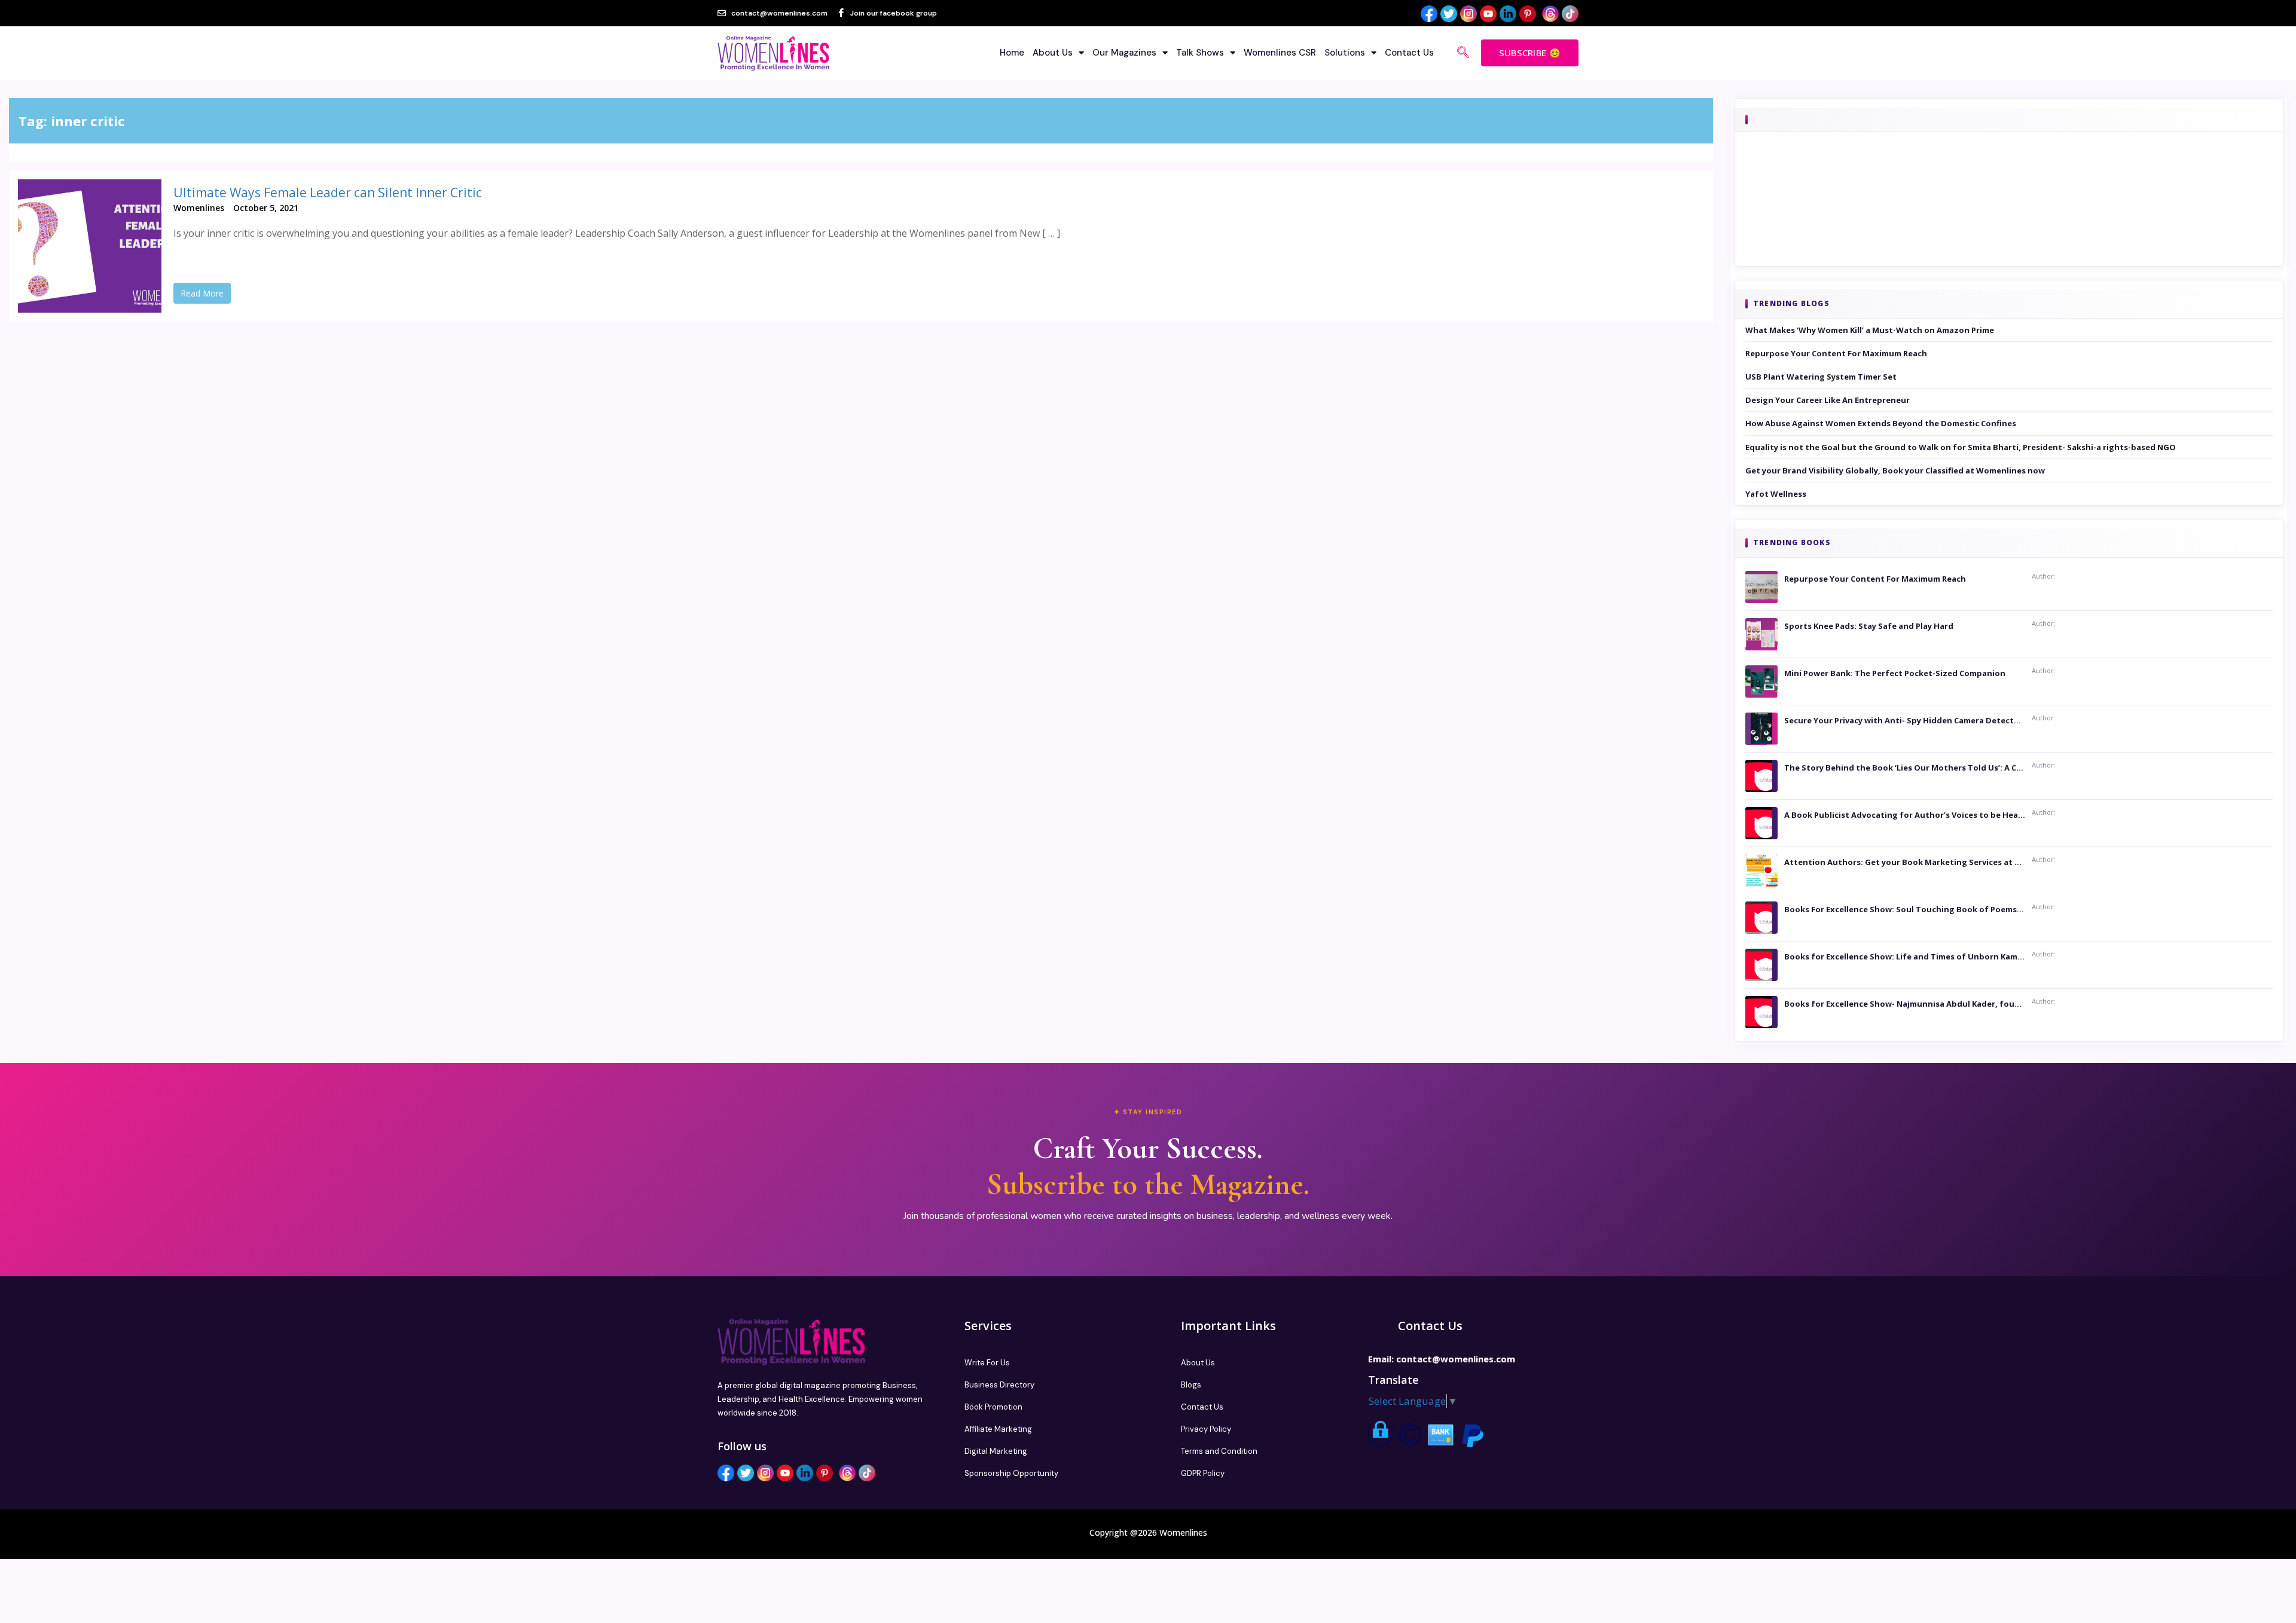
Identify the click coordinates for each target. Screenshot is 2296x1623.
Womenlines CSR (1280, 53)
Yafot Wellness (1776, 494)
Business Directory (999, 1385)
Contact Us (1409, 53)
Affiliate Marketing (998, 1429)
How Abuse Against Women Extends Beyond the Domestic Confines (1881, 423)
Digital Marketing (996, 1451)
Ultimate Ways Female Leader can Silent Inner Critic (328, 192)
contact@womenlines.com (1456, 1359)
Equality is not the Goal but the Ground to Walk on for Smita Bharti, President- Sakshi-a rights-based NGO (1961, 447)
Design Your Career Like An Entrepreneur (1828, 400)
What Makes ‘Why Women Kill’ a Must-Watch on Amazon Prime (1870, 330)
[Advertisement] (2009, 216)
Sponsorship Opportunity (1011, 1473)
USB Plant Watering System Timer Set (1821, 377)
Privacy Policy (1206, 1429)
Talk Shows (1200, 53)
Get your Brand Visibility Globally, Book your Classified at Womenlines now (1895, 470)
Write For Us (987, 1363)
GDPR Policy (1203, 1473)
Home (1012, 53)
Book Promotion (993, 1407)
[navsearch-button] (1463, 53)
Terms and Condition (1219, 1451)
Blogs (1191, 1385)
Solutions (1345, 53)
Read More (202, 293)
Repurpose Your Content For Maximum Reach (1836, 353)
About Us (1053, 53)
